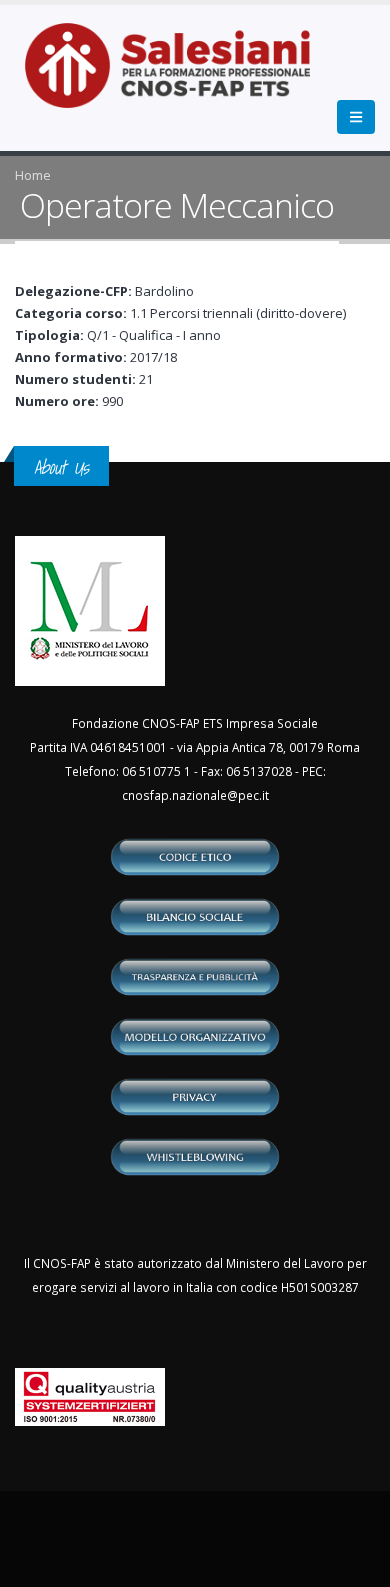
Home (33, 175)
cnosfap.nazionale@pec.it (195, 795)
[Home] (179, 76)
